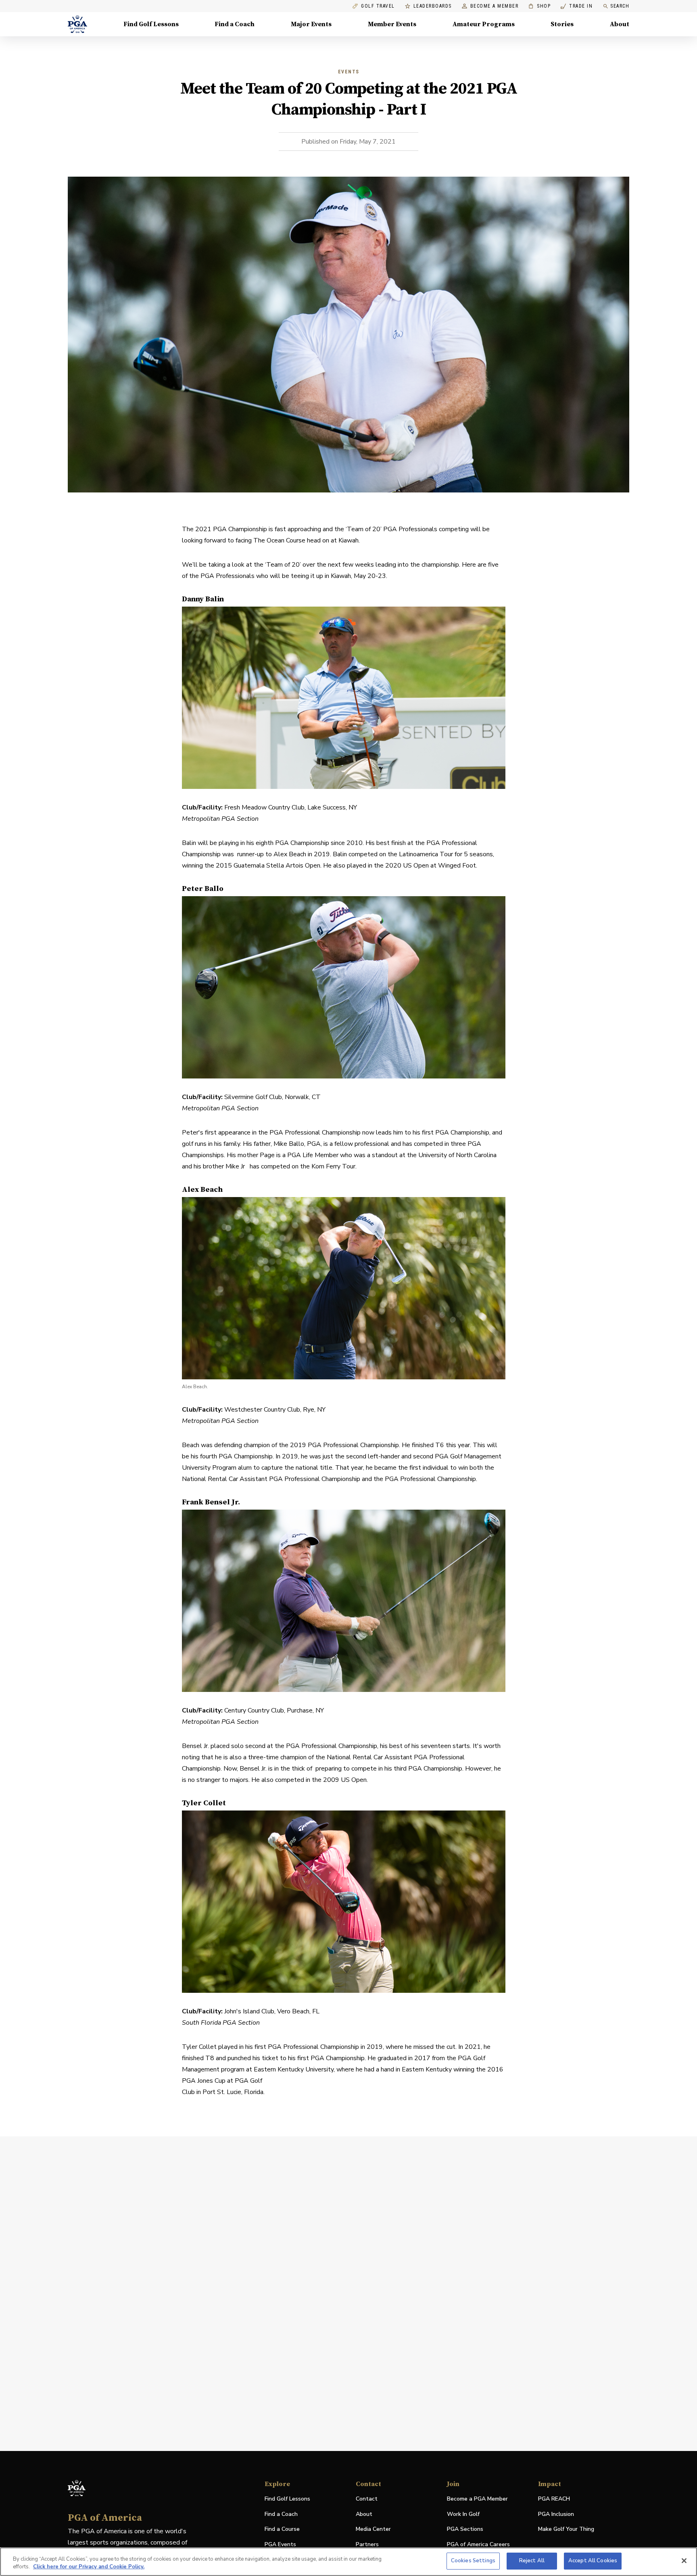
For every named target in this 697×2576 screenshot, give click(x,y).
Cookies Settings (473, 2561)
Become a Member (495, 6)
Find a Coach (235, 24)
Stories (562, 24)
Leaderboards (433, 6)
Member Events (392, 24)
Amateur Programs (484, 24)
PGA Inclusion (556, 2514)
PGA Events (280, 2544)
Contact (367, 2499)
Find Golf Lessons (151, 24)
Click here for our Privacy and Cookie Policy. (89, 2567)
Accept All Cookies (593, 2561)
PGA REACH (554, 2499)
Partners (367, 2544)
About (620, 24)
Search (620, 6)
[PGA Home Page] (77, 24)
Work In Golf (463, 2514)
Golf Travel (378, 6)
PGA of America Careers (478, 2545)
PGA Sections (465, 2529)
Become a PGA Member (477, 2499)
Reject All (532, 2561)
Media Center (373, 2529)
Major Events (311, 24)
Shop (539, 6)
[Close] (684, 2561)
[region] (348, 2562)
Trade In (577, 6)
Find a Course (282, 2529)
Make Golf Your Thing (566, 2529)
